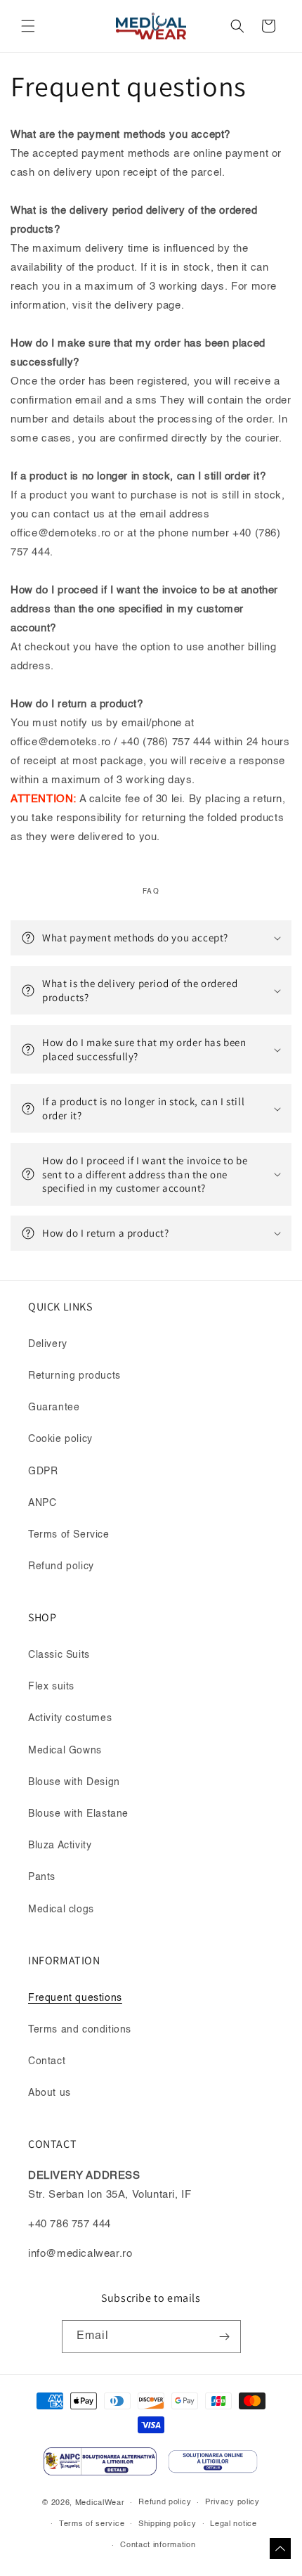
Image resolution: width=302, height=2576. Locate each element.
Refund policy (61, 1566)
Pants (42, 1877)
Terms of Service (69, 1535)
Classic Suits (59, 1655)
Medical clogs (61, 1910)
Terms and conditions (80, 2030)
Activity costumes (70, 1718)
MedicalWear (100, 2503)
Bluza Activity (60, 1846)
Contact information (158, 2545)
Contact (47, 2061)
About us (50, 2093)
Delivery (48, 1344)
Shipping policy (168, 2524)
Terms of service (92, 2524)
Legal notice (233, 2524)
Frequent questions (75, 1998)
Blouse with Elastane (78, 1814)
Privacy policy (232, 2503)
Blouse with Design (74, 1782)
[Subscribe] (225, 2337)
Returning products (74, 1376)
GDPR (43, 1471)
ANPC (42, 1503)
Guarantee (54, 1408)
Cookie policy (60, 1439)
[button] (28, 26)
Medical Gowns (65, 1751)
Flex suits (51, 1687)
